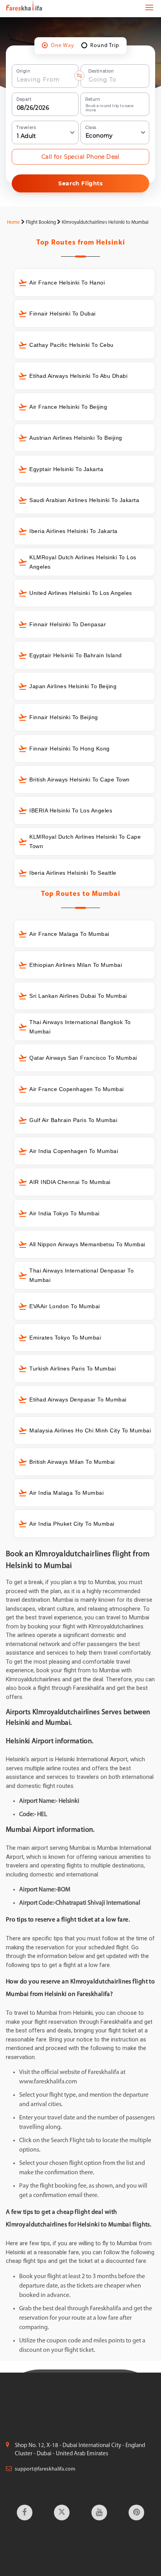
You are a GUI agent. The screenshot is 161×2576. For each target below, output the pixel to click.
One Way (63, 46)
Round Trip (105, 46)
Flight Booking (41, 222)
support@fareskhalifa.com (45, 2469)
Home (13, 222)
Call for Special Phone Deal (80, 157)
